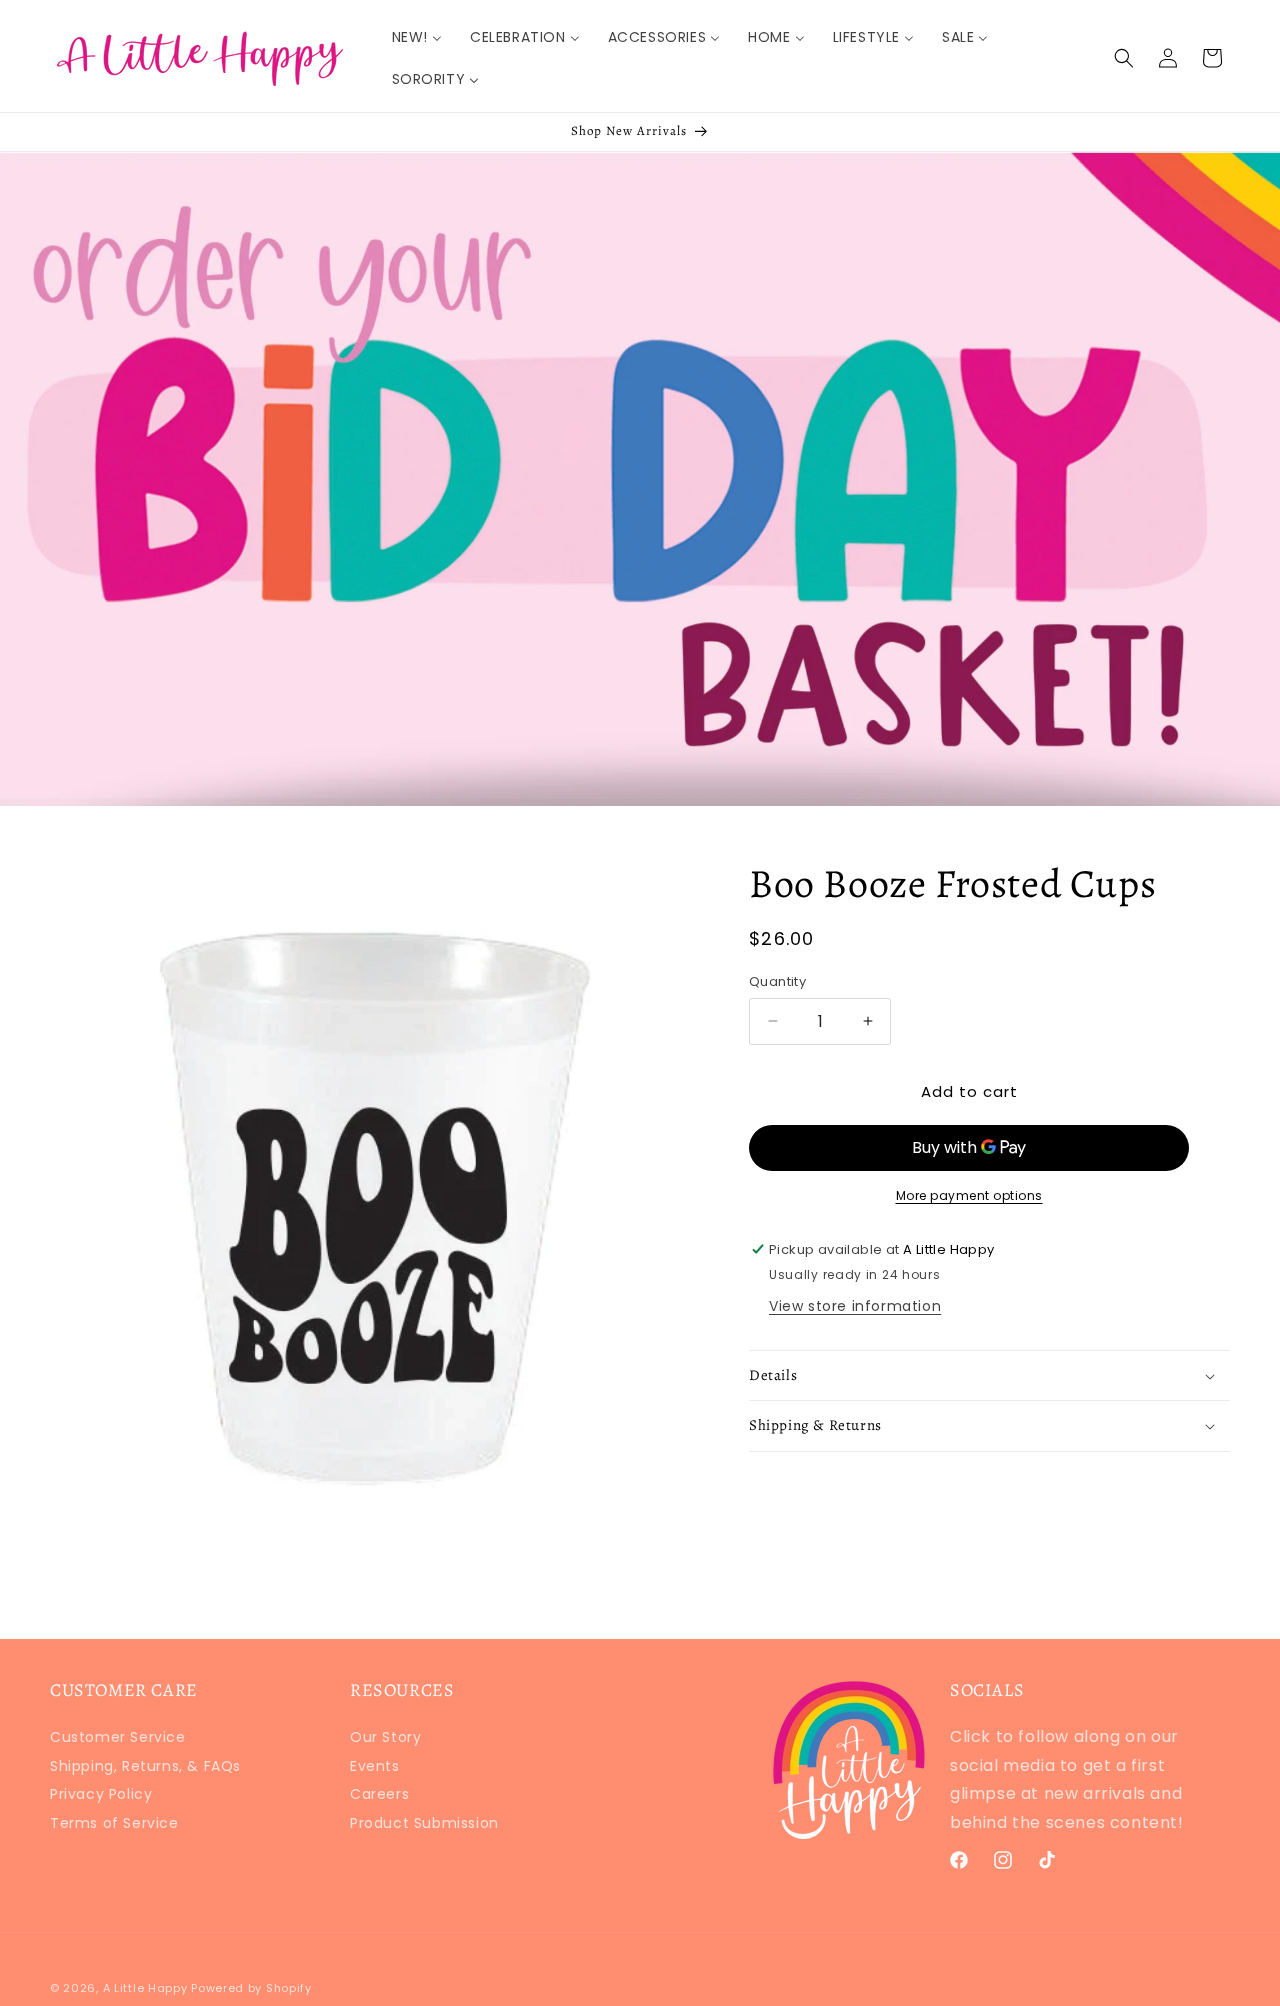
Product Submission (424, 1823)
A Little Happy (145, 1988)
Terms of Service (114, 1823)
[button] (1124, 58)
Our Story (385, 1739)
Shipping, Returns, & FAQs (145, 1766)
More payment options (969, 1195)
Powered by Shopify (251, 1988)
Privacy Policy (101, 1794)
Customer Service (118, 1739)
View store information (855, 1306)
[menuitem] (417, 37)
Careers (379, 1794)
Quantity (777, 981)
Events (375, 1766)
